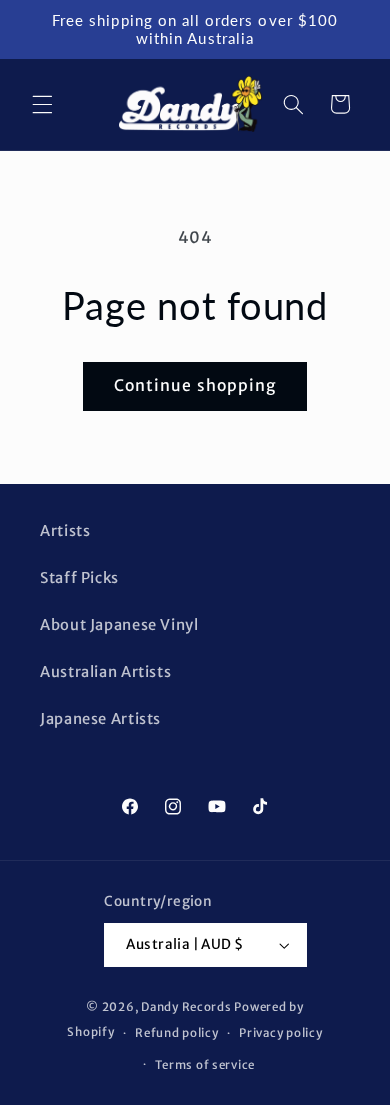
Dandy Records (186, 1007)
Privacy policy (280, 1033)
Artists (65, 531)
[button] (42, 104)
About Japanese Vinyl (119, 625)
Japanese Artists (100, 719)
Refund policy (177, 1033)
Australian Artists (105, 672)
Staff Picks (79, 578)
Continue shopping (195, 385)
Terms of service (205, 1065)
